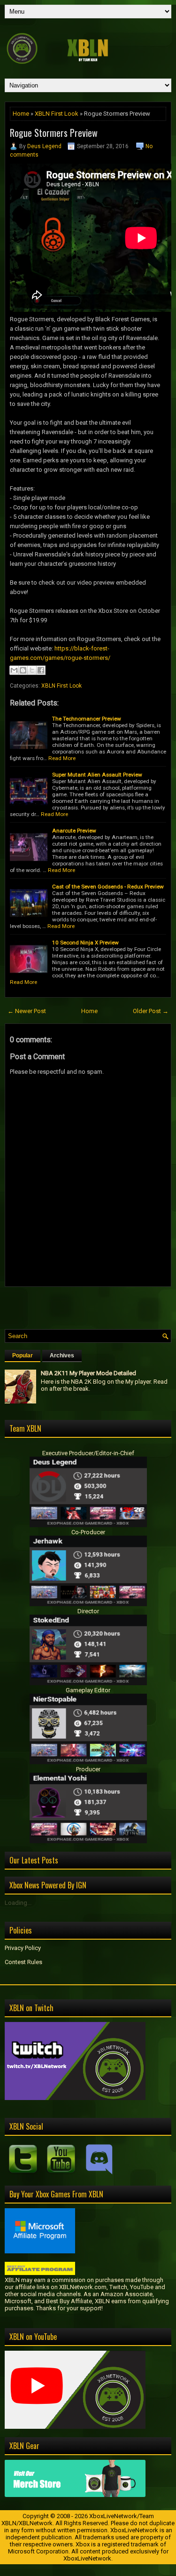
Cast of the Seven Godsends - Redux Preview (108, 887)
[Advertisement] (90, 1306)
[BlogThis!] (23, 670)
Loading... (18, 1903)
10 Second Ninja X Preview (85, 943)
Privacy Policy (23, 1948)
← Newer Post (27, 1011)
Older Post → (151, 1011)
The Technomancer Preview (87, 719)
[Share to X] (32, 670)
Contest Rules (23, 1962)
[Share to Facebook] (41, 670)
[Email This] (14, 670)
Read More (62, 758)
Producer (88, 1769)
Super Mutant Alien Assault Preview (97, 775)
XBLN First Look (57, 114)
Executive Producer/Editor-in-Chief (88, 1453)
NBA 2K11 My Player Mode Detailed (88, 1373)
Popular (23, 1355)
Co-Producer (88, 1532)
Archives (62, 1355)
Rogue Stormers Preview (54, 133)
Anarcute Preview (74, 831)
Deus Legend (44, 146)
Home (21, 114)
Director (88, 1611)
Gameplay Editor (88, 1690)
